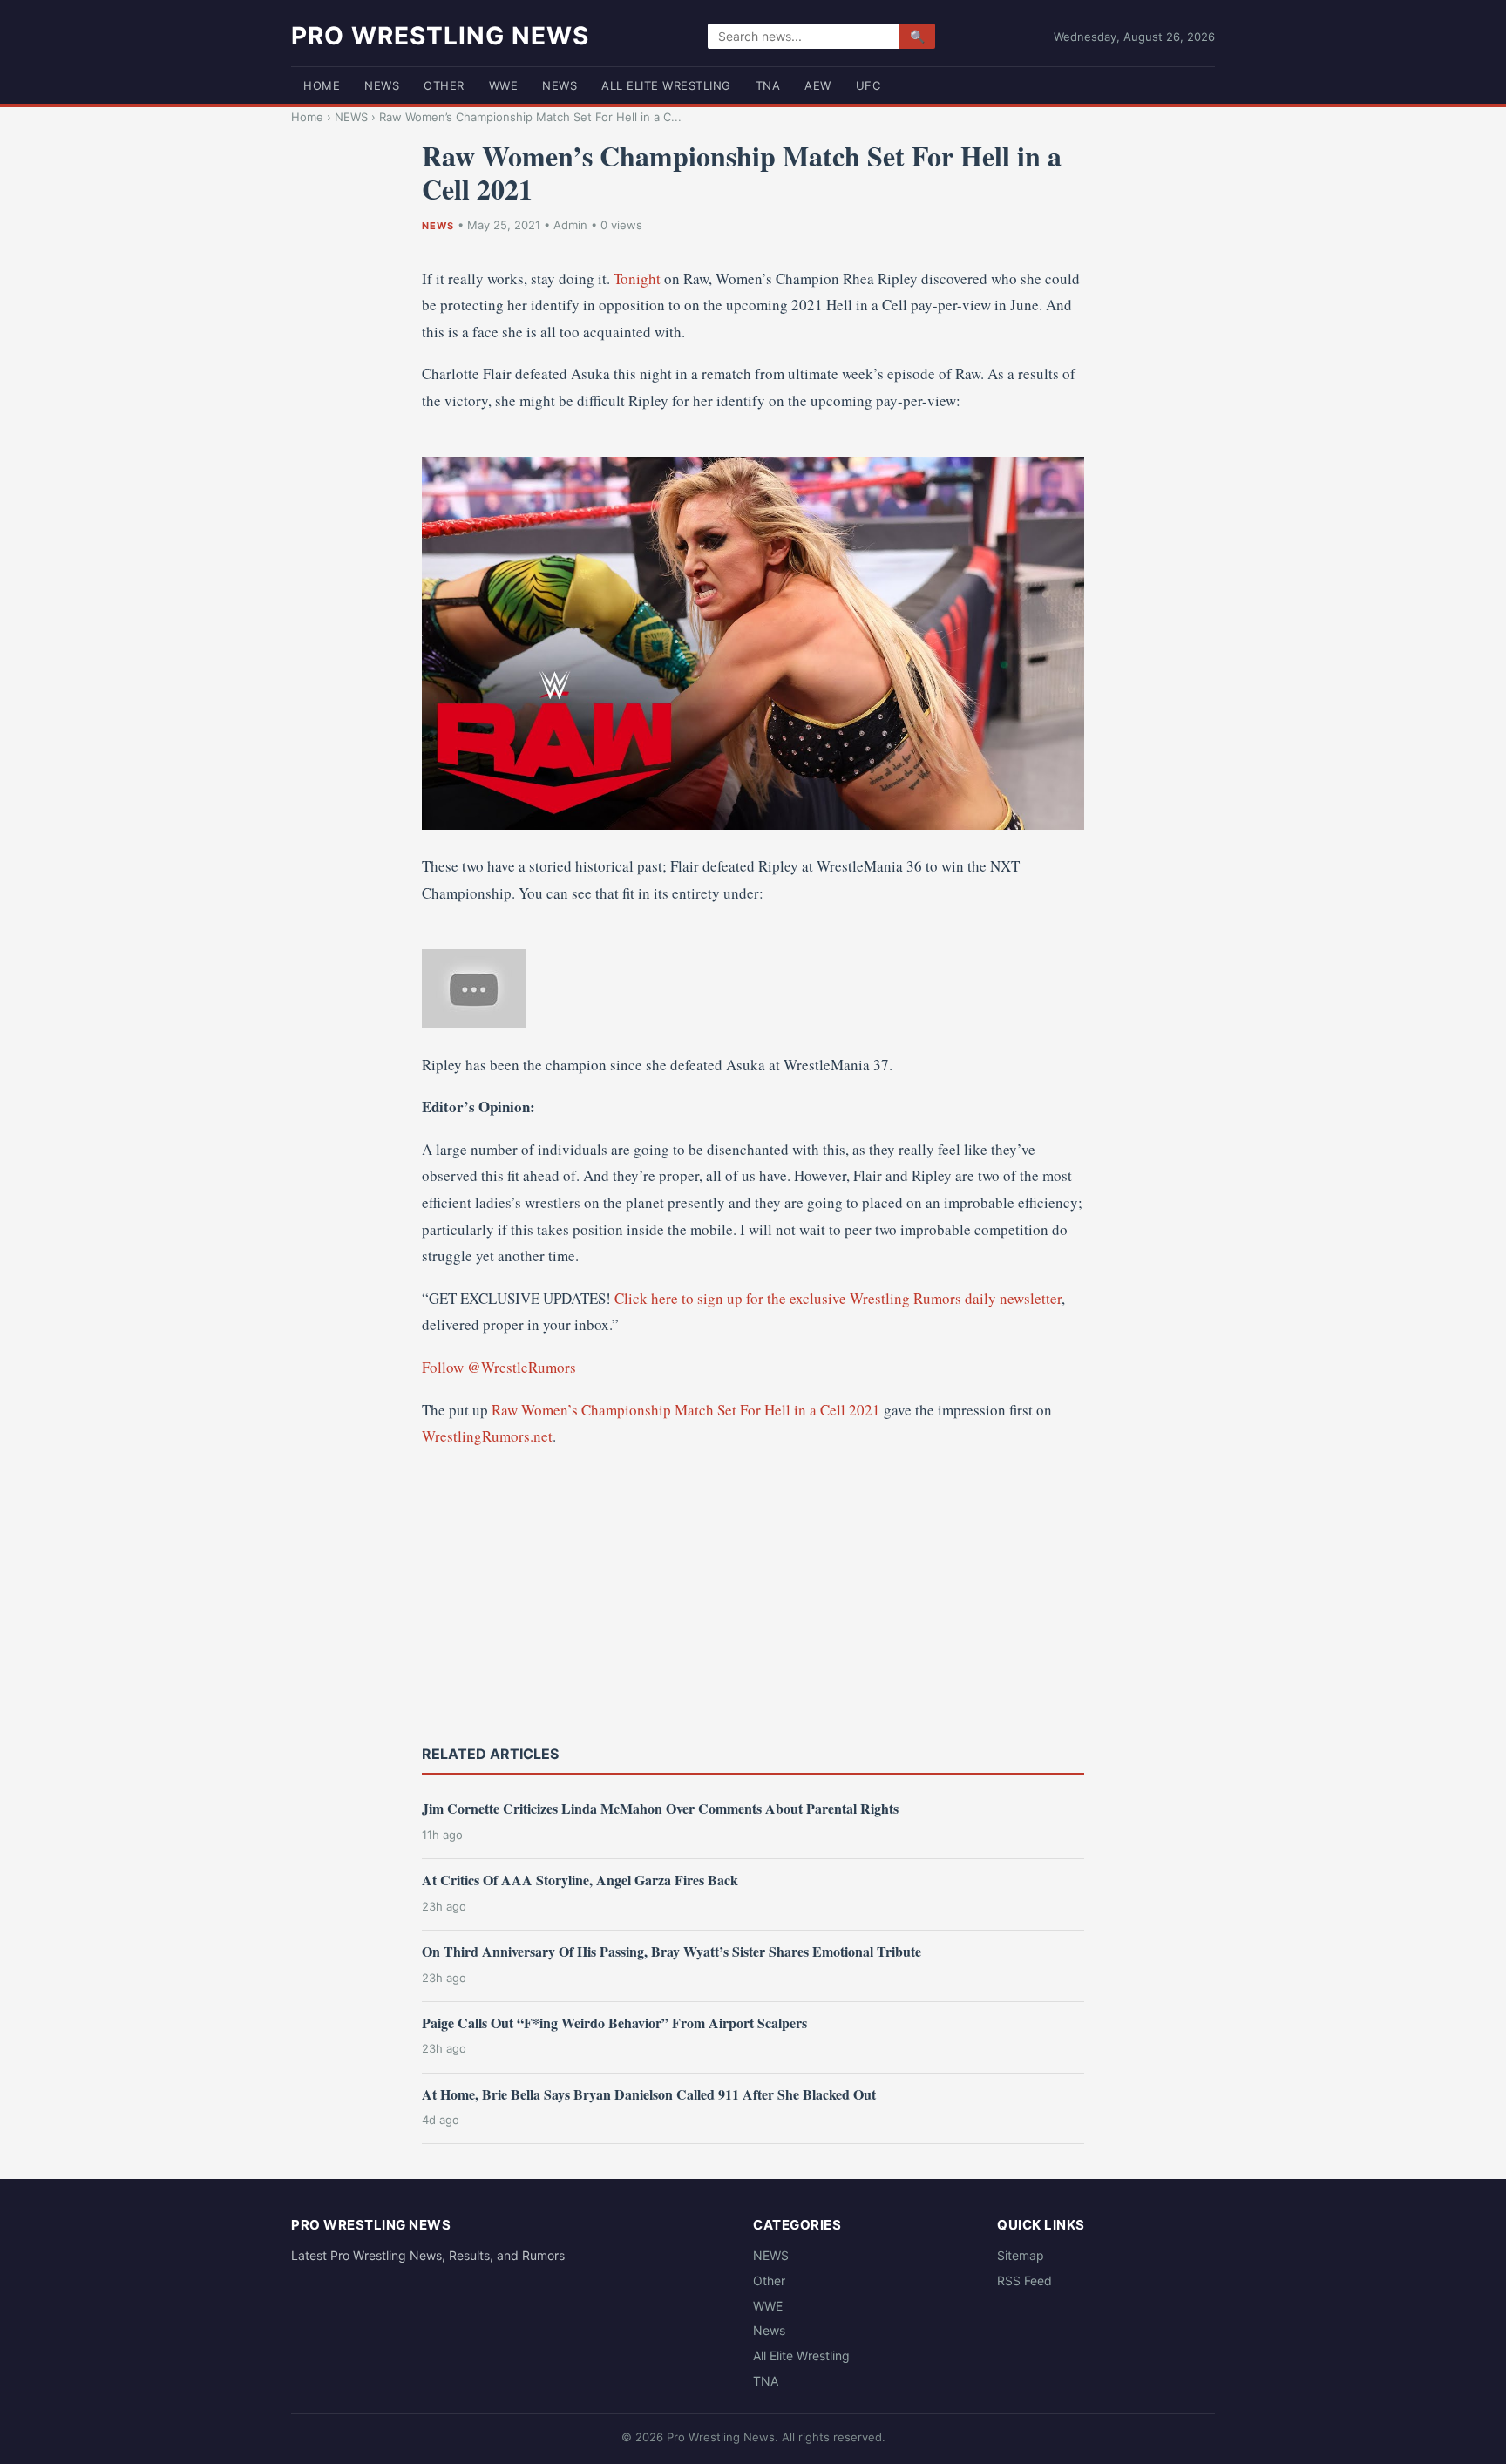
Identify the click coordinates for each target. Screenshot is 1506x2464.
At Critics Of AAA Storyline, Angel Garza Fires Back (580, 1880)
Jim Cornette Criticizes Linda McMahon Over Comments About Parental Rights (660, 1808)
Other (444, 85)
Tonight (637, 278)
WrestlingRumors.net (487, 1436)
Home (322, 85)
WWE (504, 85)
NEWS (382, 85)
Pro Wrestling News (440, 36)
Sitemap (1021, 2255)
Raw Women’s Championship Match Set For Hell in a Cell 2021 (686, 1410)
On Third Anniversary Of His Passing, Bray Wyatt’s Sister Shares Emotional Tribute (672, 1951)
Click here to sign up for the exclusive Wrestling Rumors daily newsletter (838, 1298)
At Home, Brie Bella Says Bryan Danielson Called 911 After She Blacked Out (649, 2094)
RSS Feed (1024, 2281)
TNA (768, 85)
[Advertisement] (753, 1594)
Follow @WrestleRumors (499, 1367)
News (560, 85)
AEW (818, 85)
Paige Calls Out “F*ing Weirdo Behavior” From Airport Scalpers (614, 2023)
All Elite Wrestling (666, 85)
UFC (868, 85)
